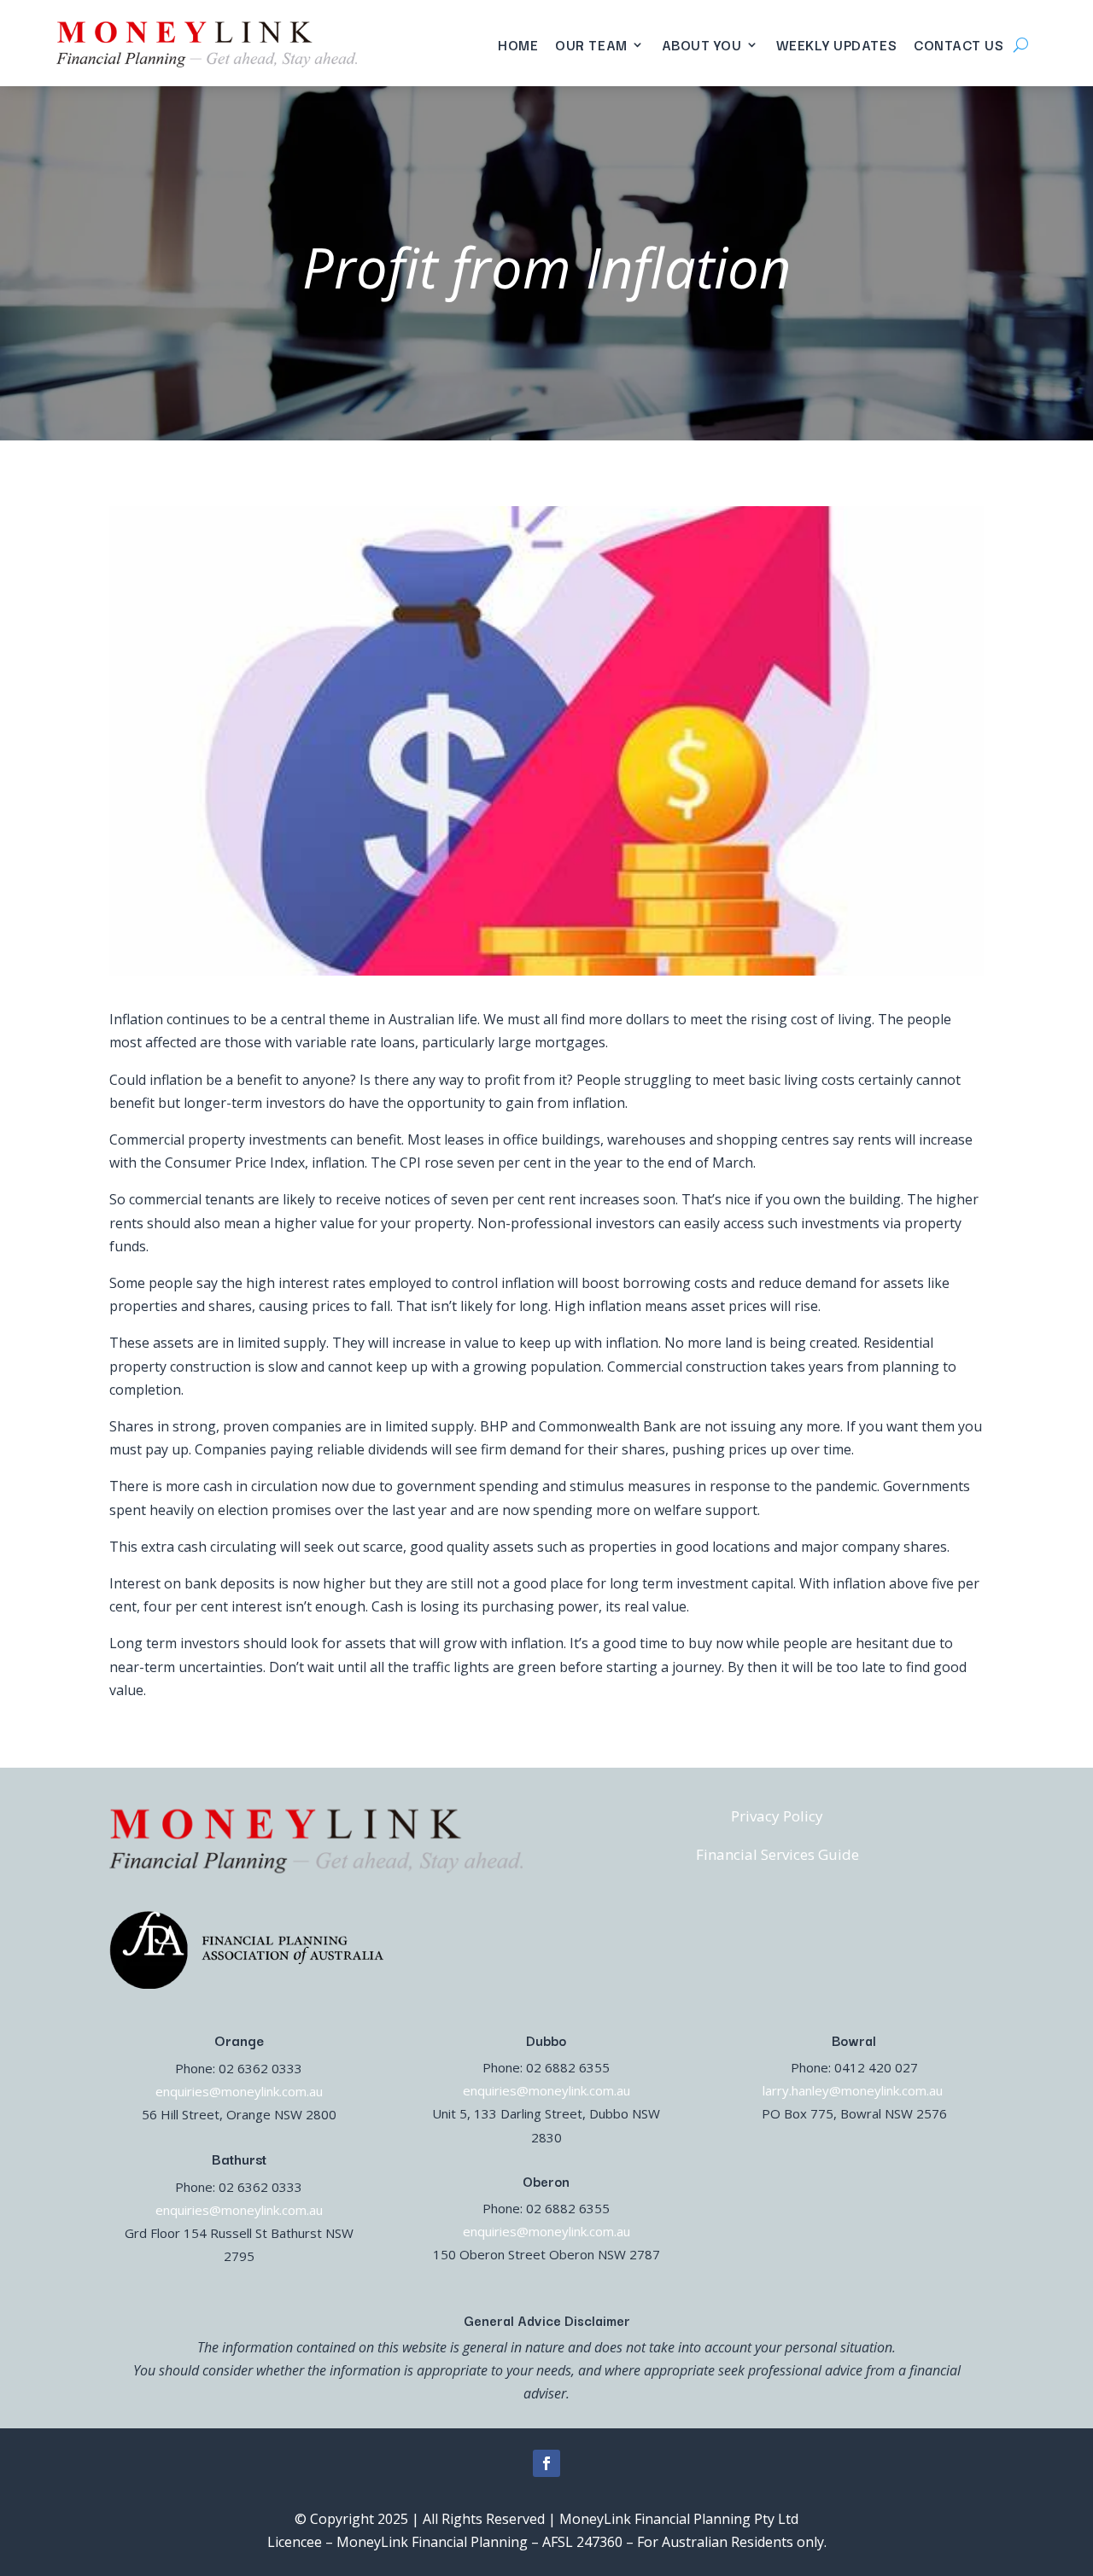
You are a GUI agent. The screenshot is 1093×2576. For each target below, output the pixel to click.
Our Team (591, 44)
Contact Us (959, 44)
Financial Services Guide (777, 1854)
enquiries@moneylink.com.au (239, 2091)
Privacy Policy (777, 1816)
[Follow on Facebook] (546, 2463)
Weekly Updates (837, 44)
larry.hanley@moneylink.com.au (854, 2090)
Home (518, 44)
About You (702, 44)
